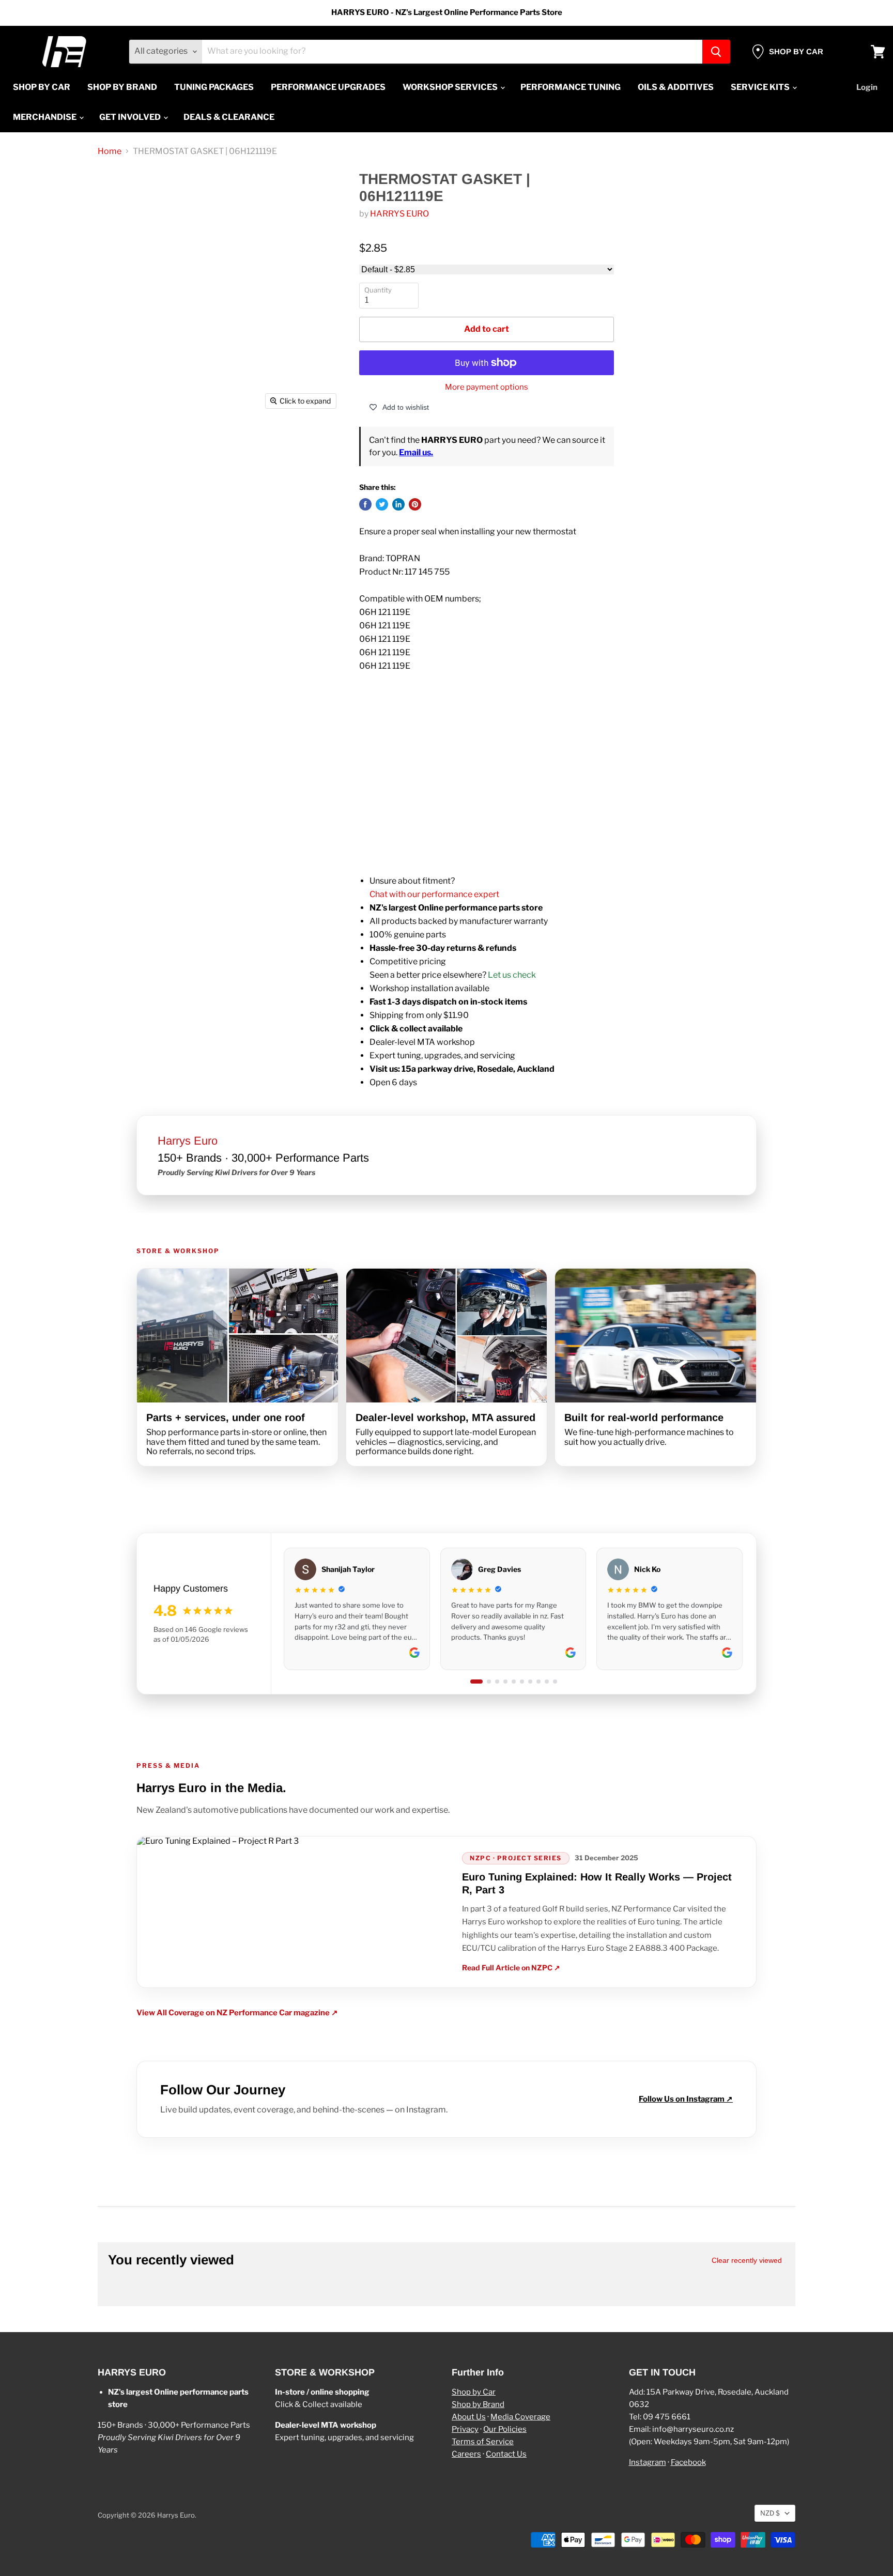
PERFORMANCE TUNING (571, 87)
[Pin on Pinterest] (415, 504)
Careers (466, 2454)
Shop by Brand (478, 2404)
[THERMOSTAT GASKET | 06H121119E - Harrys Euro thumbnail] (127, 444)
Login (867, 87)
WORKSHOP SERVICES (451, 87)
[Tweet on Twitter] (382, 504)
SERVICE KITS (761, 87)
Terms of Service (483, 2442)
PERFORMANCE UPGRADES (328, 87)
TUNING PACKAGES (214, 87)
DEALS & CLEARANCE (229, 117)
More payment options (487, 387)
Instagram (648, 2462)
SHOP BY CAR (42, 87)
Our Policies (505, 2429)
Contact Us (506, 2454)
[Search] (716, 52)
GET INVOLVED (131, 117)
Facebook (688, 2462)
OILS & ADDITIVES (676, 87)
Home (110, 151)
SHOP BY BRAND (122, 87)
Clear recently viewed (747, 2260)
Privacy (465, 2429)
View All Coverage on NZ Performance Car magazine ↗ (237, 2013)
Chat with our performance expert (434, 894)
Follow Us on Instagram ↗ (686, 2099)
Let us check (512, 975)
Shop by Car (474, 2392)
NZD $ (770, 2513)
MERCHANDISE (45, 117)
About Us (469, 2417)
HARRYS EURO (399, 214)
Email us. (416, 452)
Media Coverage (520, 2417)
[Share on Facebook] (365, 504)
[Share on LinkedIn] (398, 504)
